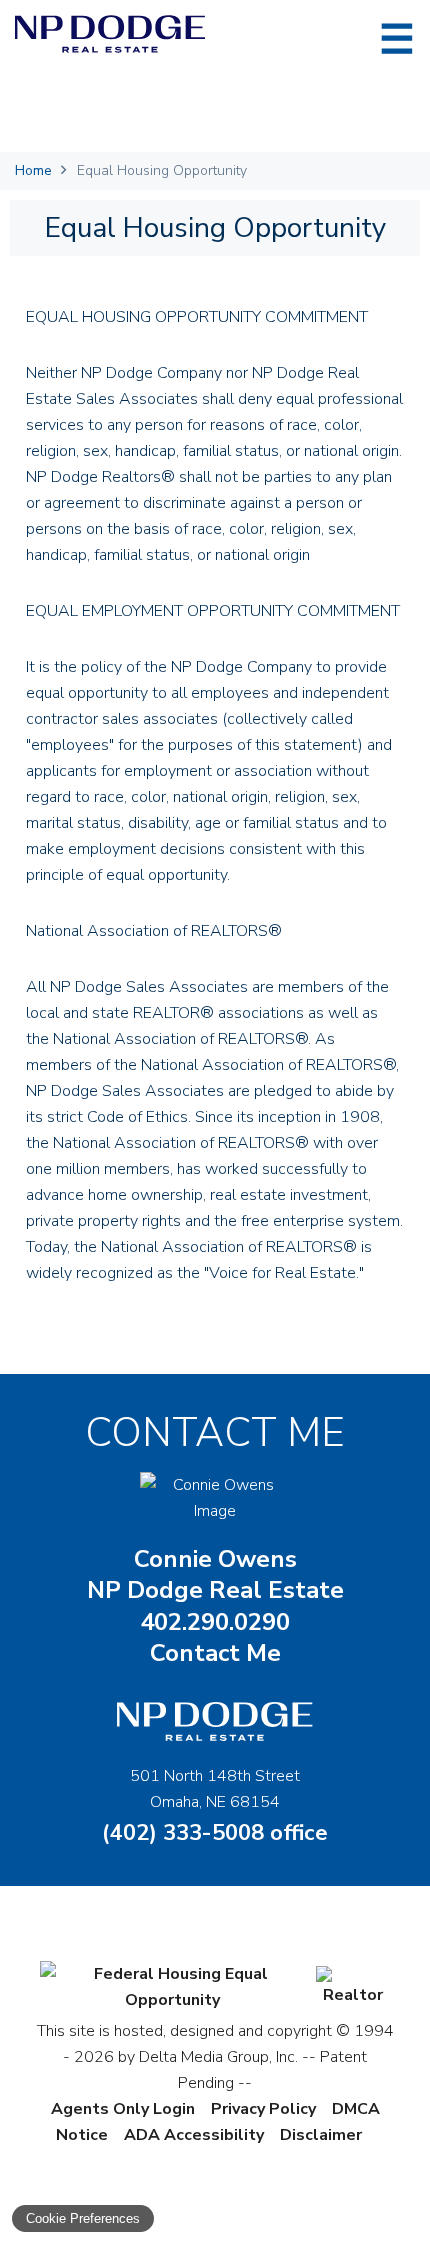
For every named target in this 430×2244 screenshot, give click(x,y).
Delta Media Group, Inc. (218, 2057)
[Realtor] (353, 1995)
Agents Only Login (123, 2109)
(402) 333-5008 (215, 1833)
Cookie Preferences (83, 2218)
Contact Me (215, 1653)
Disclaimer (321, 2135)
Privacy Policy (263, 2109)
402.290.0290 (215, 1622)
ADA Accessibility (194, 2135)
